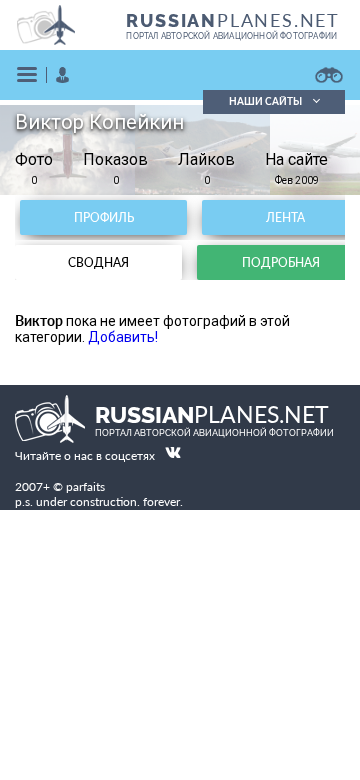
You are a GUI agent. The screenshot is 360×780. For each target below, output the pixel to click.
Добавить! (123, 337)
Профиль (104, 217)
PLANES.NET (233, 20)
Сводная (98, 262)
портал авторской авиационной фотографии (231, 36)
